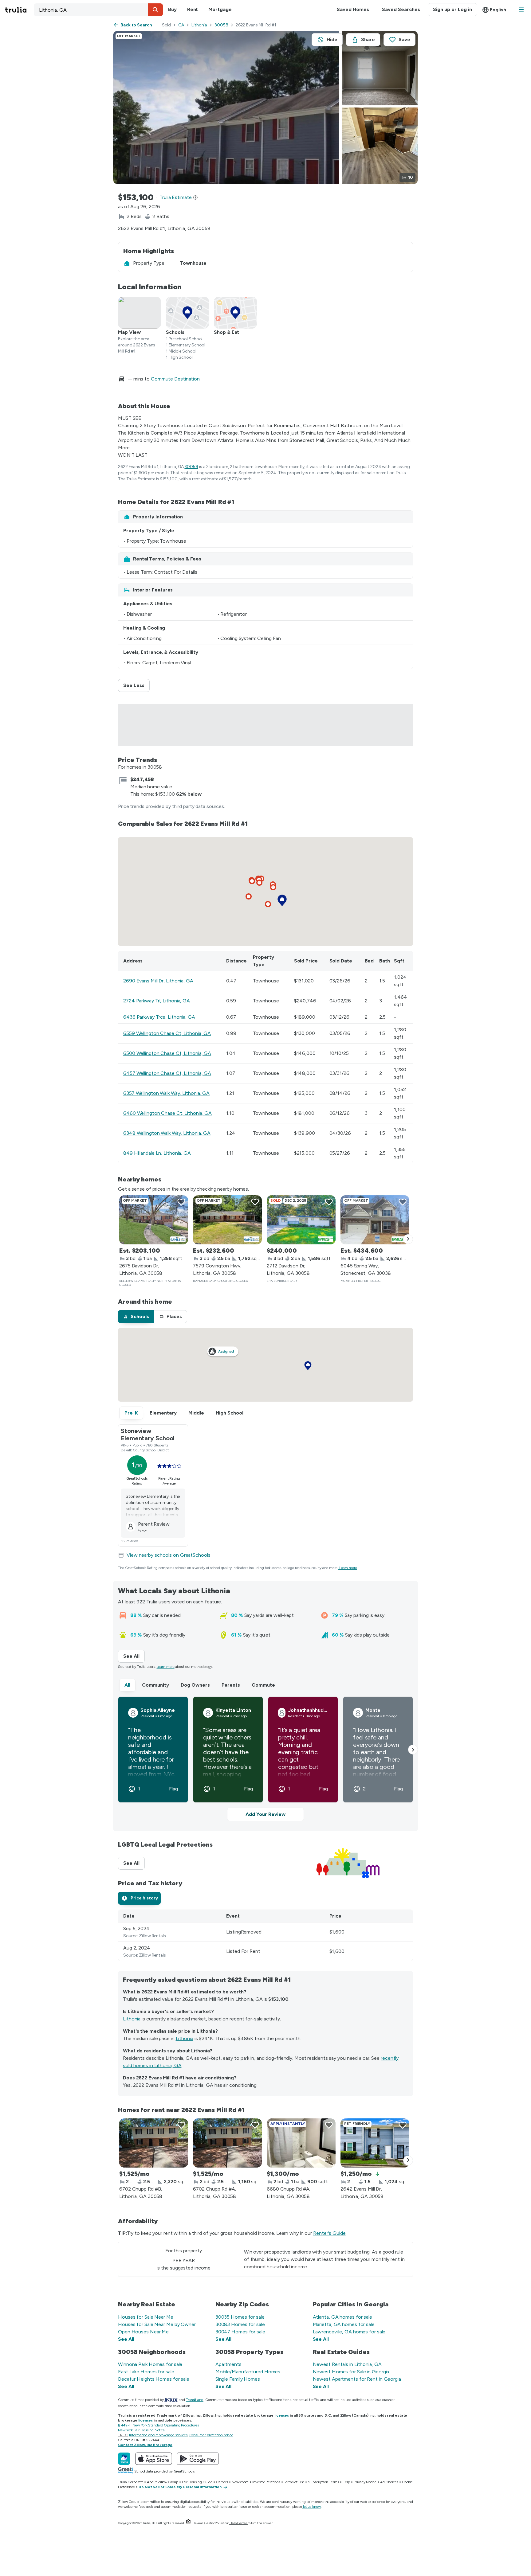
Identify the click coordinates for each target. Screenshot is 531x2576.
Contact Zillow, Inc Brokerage (145, 2445)
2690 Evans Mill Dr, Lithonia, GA (158, 981)
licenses (282, 2415)
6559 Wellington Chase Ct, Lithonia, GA (167, 1033)
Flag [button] (173, 1789)
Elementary (163, 1413)
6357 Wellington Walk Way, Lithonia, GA (166, 1093)
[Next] (408, 1239)
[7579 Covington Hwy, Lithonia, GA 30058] (227, 1220)
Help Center (238, 2523)
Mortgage (220, 9)
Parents (231, 1685)
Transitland (195, 2400)
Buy (172, 9)
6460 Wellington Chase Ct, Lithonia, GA (167, 1113)
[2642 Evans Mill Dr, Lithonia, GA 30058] (375, 2143)
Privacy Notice (365, 2482)
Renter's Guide (329, 2233)
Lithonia (199, 25)
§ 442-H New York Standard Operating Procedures (158, 2425)
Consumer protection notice (211, 2435)
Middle (196, 1413)
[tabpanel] (265, 1935)
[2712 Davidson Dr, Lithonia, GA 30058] (301, 1220)
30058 (221, 25)
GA (181, 25)
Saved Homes (353, 9)
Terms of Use (294, 2482)
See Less (136, 685)
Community (155, 1685)
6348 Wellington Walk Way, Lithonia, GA (167, 1133)
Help (346, 2482)
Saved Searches (401, 9)
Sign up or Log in (452, 9)
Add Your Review (265, 1814)
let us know (312, 2507)
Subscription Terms (323, 2482)
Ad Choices (389, 2482)
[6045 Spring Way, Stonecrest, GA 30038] (375, 1220)
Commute (263, 1685)
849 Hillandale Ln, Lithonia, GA (157, 1153)
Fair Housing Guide (197, 2482)
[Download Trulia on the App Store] (154, 2459)
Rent (193, 9)
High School (230, 1413)
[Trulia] (124, 2459)
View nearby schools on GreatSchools (169, 1555)
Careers (222, 2482)
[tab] (136, 1317)
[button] (155, 10)
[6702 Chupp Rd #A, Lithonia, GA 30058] (227, 2143)
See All (134, 1656)
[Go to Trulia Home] (19, 10)
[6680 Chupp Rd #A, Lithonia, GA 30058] (301, 2143)
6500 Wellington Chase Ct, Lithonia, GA (167, 1053)
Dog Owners (195, 1685)
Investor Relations (266, 2482)
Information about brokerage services (158, 2435)
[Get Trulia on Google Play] (198, 2459)
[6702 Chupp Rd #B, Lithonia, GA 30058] (154, 2143)
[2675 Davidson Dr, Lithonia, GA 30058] (154, 1220)
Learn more (348, 1568)
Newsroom (240, 2482)
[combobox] (98, 10)
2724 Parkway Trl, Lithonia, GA (157, 1001)
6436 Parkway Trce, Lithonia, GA (159, 1017)
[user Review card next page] (413, 1750)
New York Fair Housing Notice (141, 2430)
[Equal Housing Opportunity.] (188, 2523)
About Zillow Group (162, 2482)
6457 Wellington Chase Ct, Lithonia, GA (167, 1073)
